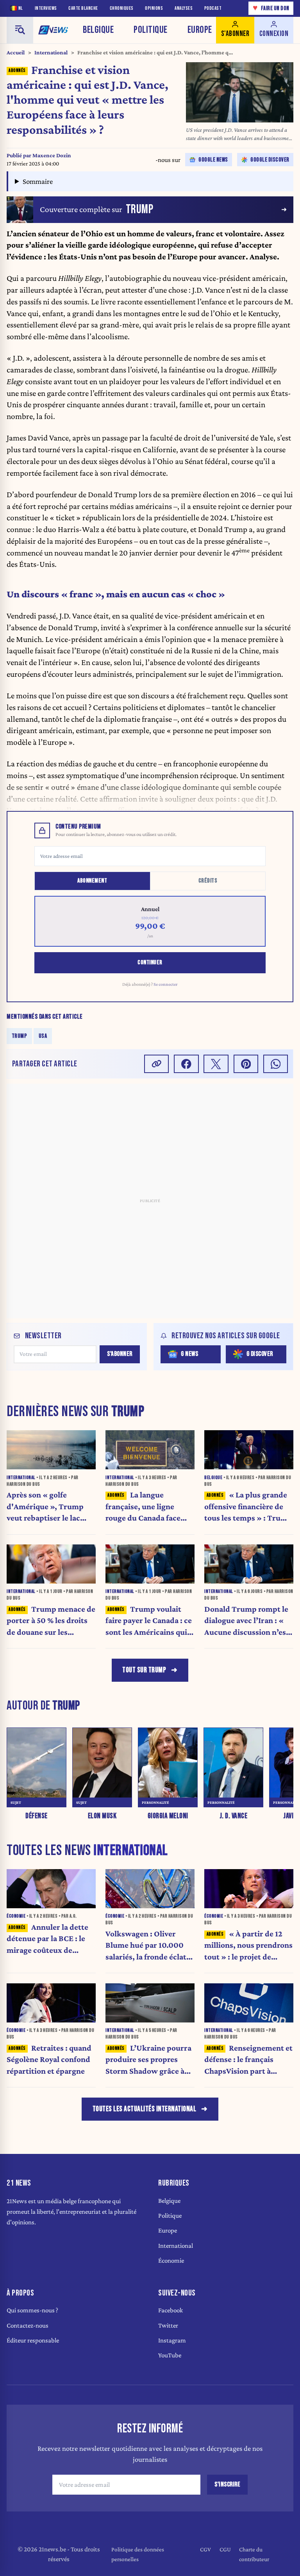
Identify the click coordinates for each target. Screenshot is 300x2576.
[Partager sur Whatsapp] (276, 1064)
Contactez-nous (28, 2325)
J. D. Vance (234, 1816)
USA (43, 1036)
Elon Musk (102, 1816)
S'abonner (120, 1354)
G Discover (260, 1354)
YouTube (170, 2355)
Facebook (171, 2310)
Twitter (168, 2325)
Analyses (184, 8)
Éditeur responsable (33, 2340)
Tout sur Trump (144, 1670)
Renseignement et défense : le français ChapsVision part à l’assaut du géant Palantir (248, 2060)
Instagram (172, 2340)
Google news (213, 160)
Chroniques (122, 8)
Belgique (98, 30)
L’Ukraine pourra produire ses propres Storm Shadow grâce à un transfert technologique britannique (148, 2060)
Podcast (213, 8)
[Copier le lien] (157, 1064)
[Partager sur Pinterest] (246, 1064)
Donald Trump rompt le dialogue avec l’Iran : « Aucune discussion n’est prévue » (247, 1621)
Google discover (270, 160)
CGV (205, 2549)
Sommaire (38, 181)
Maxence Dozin (52, 155)
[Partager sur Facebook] (186, 1064)
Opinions (154, 8)
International (51, 52)
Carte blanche (83, 8)
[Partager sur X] (216, 1064)
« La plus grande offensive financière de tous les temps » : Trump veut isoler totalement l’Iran (248, 1507)
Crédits (208, 881)
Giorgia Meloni (168, 1816)
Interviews (46, 8)
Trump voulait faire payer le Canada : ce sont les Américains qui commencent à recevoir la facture (149, 1621)
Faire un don (271, 8)
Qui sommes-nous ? (32, 2310)
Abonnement (92, 881)
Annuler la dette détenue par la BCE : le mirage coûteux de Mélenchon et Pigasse (47, 1939)
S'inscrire (227, 2484)
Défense (37, 1816)
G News (189, 1354)
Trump (20, 1036)
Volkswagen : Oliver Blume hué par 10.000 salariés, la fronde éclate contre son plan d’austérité (148, 1946)
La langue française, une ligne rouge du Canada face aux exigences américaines (143, 1507)
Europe (200, 30)
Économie (171, 2261)
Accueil (16, 52)
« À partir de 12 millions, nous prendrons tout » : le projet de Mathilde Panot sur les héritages (248, 1946)
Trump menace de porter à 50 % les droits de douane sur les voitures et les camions (51, 1621)
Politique (151, 30)
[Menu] (20, 30)
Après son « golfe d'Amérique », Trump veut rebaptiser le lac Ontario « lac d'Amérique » (45, 1507)
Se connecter (166, 984)
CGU (225, 2549)
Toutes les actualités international (145, 2109)
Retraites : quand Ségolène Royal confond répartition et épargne (49, 2060)
